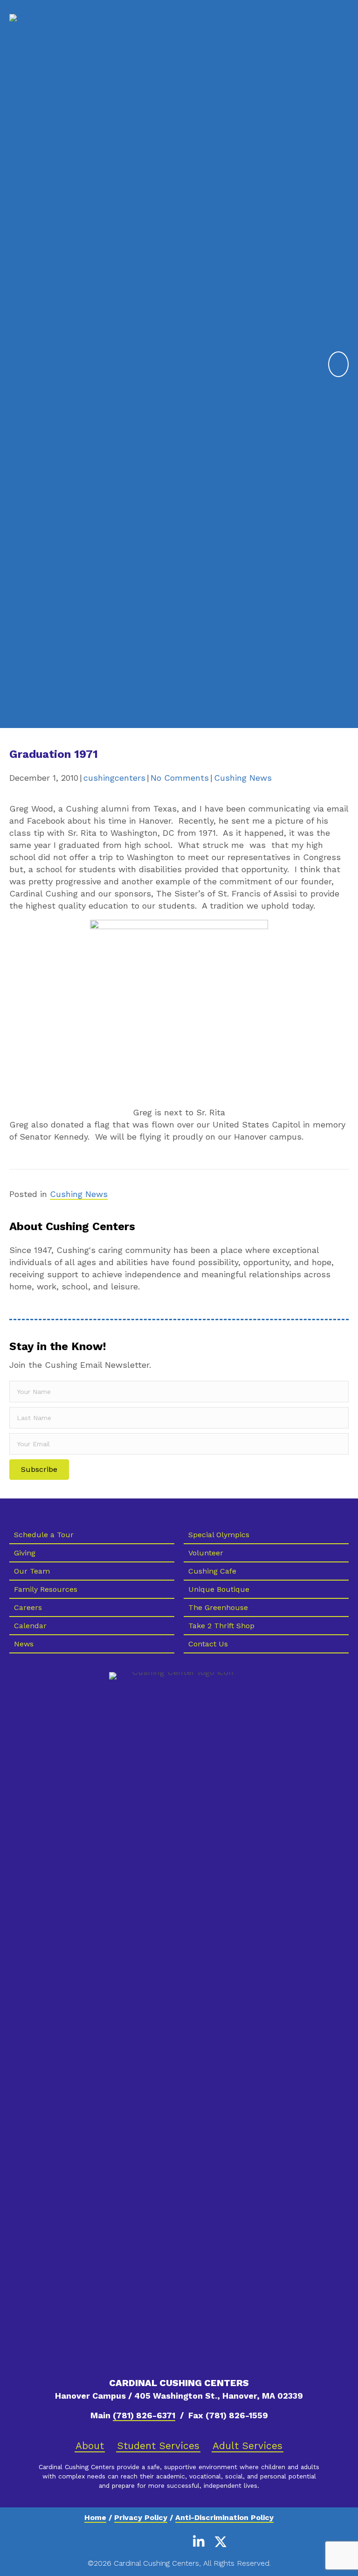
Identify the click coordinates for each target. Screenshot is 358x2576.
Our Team (32, 1571)
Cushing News (243, 778)
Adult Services (248, 2446)
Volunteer (206, 1553)
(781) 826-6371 (144, 2415)
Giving (25, 1553)
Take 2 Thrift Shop (221, 1626)
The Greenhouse (218, 1607)
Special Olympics (219, 1535)
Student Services (158, 2446)
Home (95, 2517)
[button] (39, 1470)
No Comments (180, 778)
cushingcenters (114, 778)
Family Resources (46, 1589)
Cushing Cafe (212, 1571)
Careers (28, 1607)
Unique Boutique (219, 1589)
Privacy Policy (141, 2517)
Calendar (30, 1626)
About (90, 2446)
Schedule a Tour (44, 1535)
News (24, 1644)
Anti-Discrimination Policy (224, 2517)
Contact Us (208, 1644)
